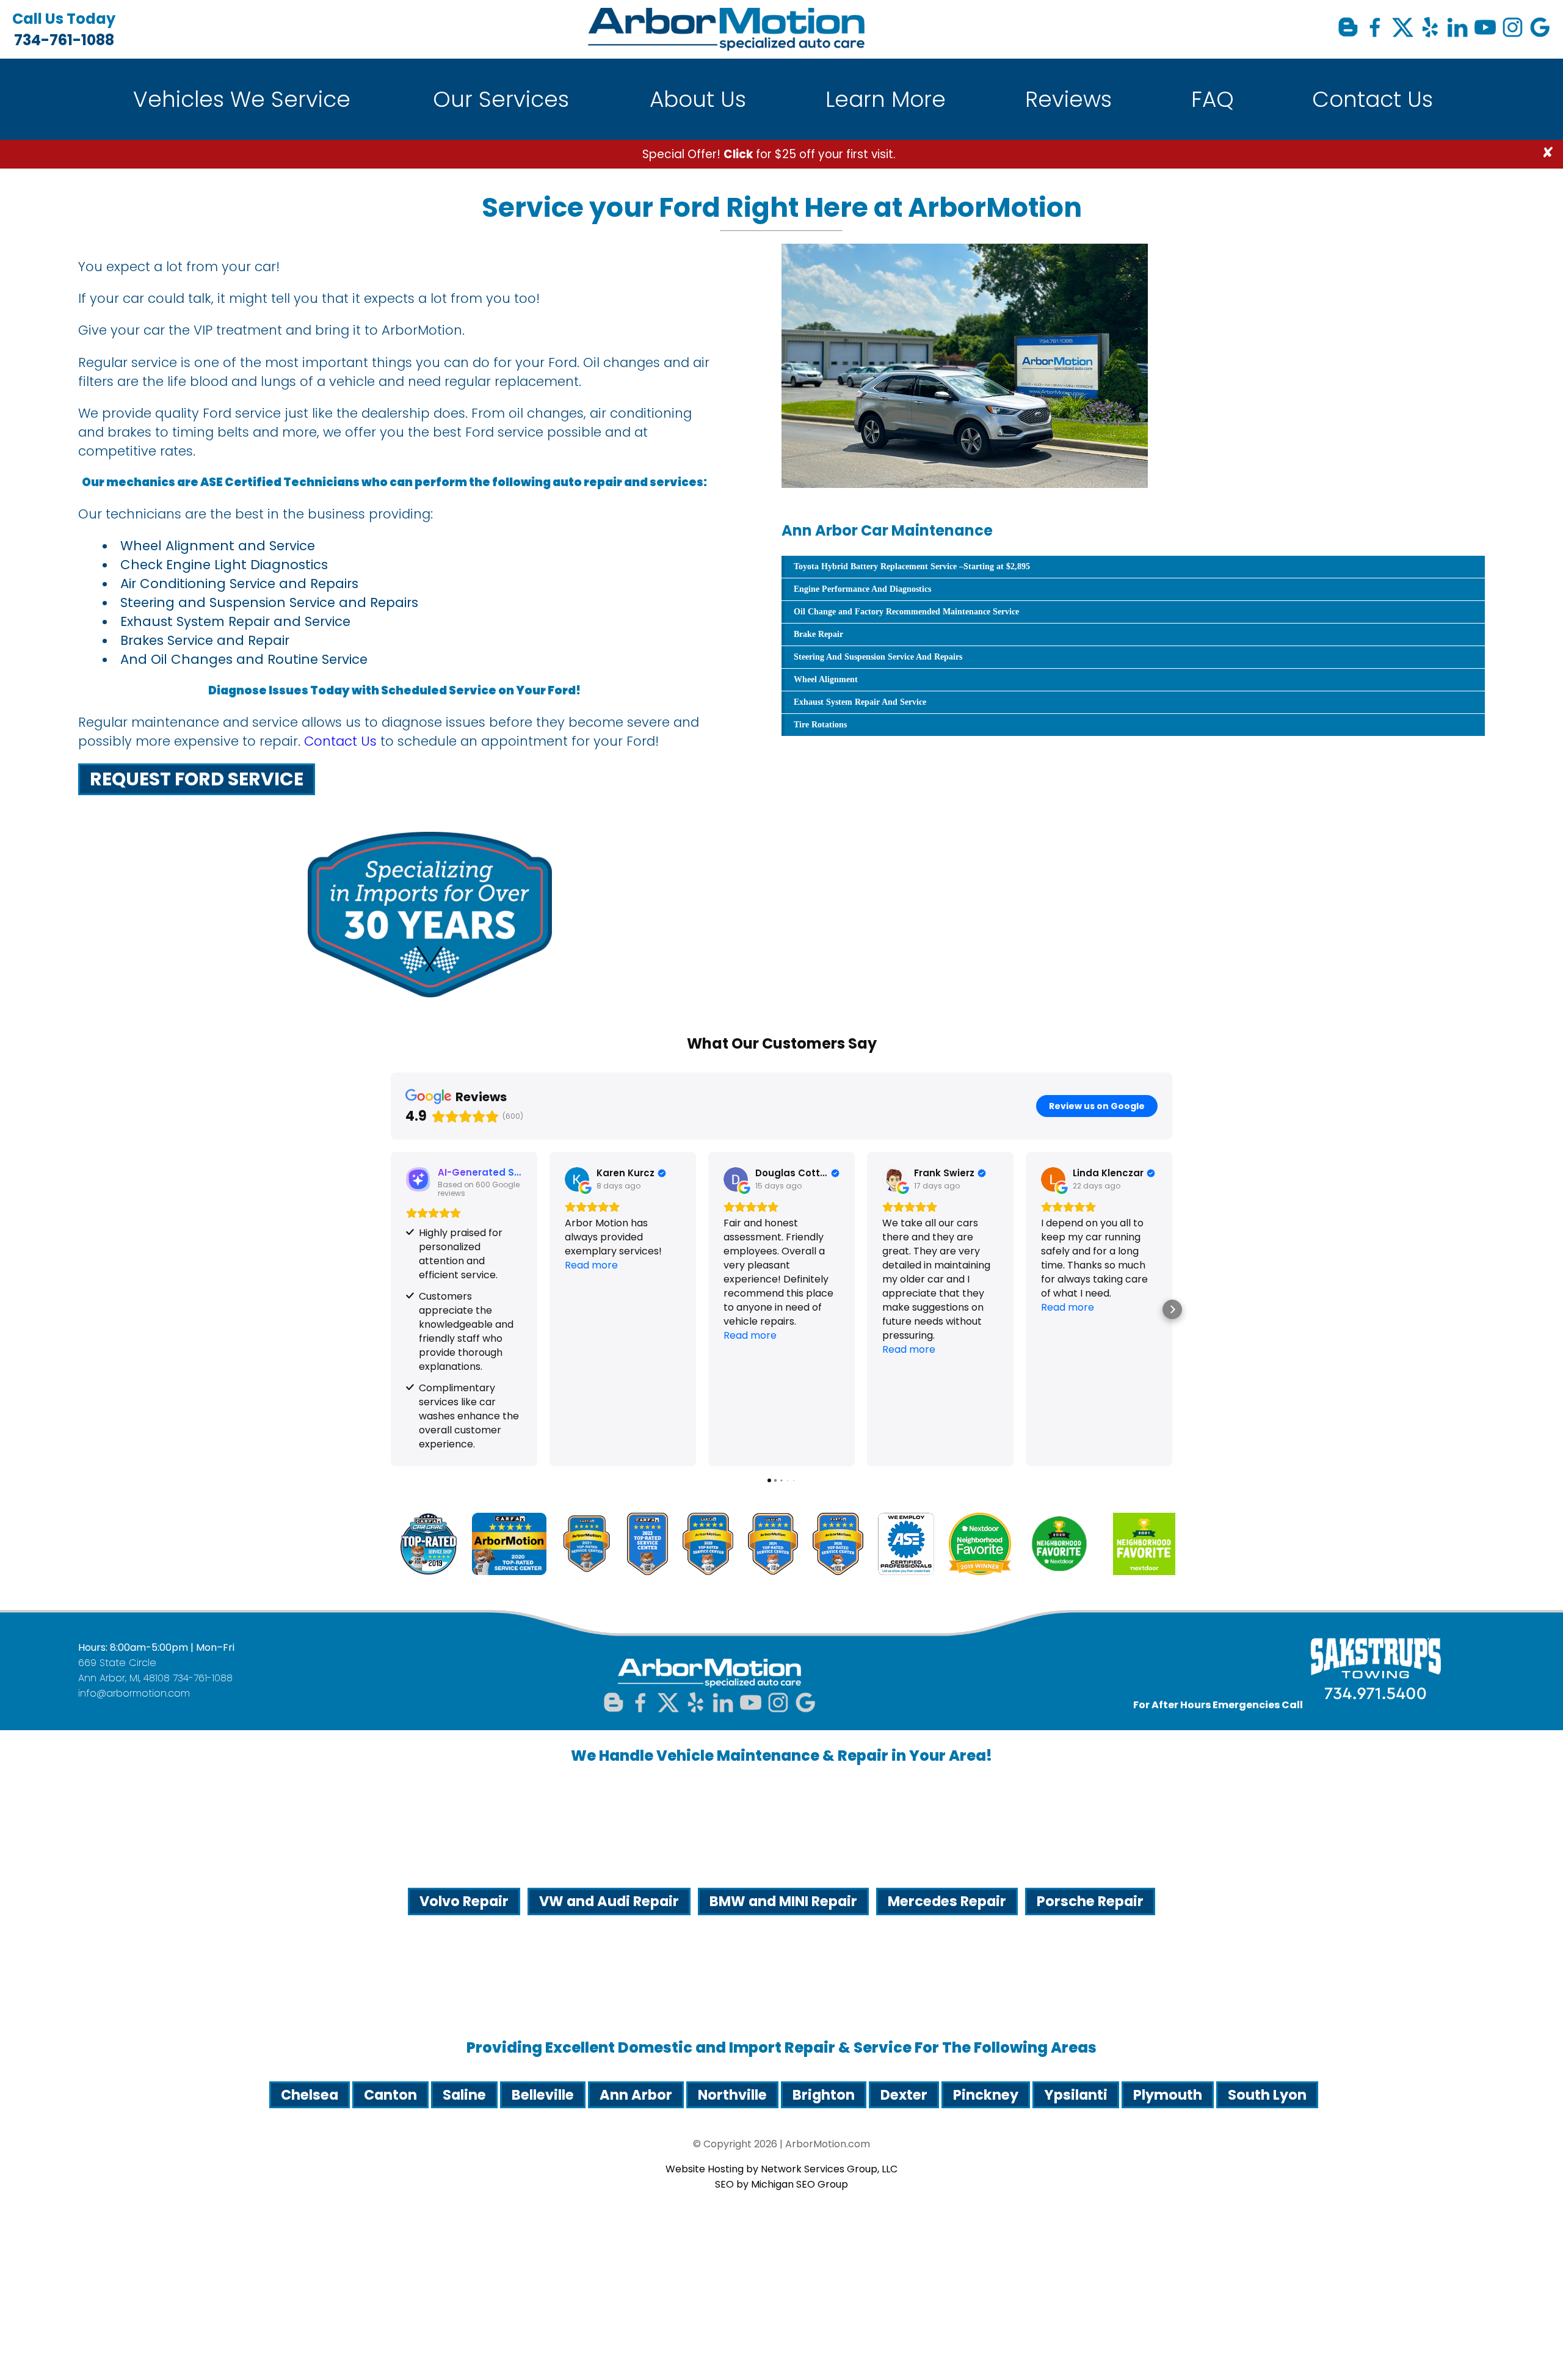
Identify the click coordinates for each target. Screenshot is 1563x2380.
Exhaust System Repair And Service (860, 702)
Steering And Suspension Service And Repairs (878, 657)
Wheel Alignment (826, 679)
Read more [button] (591, 1265)
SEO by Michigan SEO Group (781, 2184)
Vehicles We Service (242, 99)
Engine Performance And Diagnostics (862, 589)
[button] (391, 1309)
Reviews (1068, 99)
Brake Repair (818, 634)
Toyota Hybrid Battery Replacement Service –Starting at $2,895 (912, 566)
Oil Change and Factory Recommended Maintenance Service (906, 612)
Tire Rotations (820, 725)
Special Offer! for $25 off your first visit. (769, 154)
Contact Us (1373, 99)
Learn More (886, 99)
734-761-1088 (64, 29)
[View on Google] (577, 1179)
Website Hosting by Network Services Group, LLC (781, 2169)
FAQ (1213, 99)
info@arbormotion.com (134, 1693)
